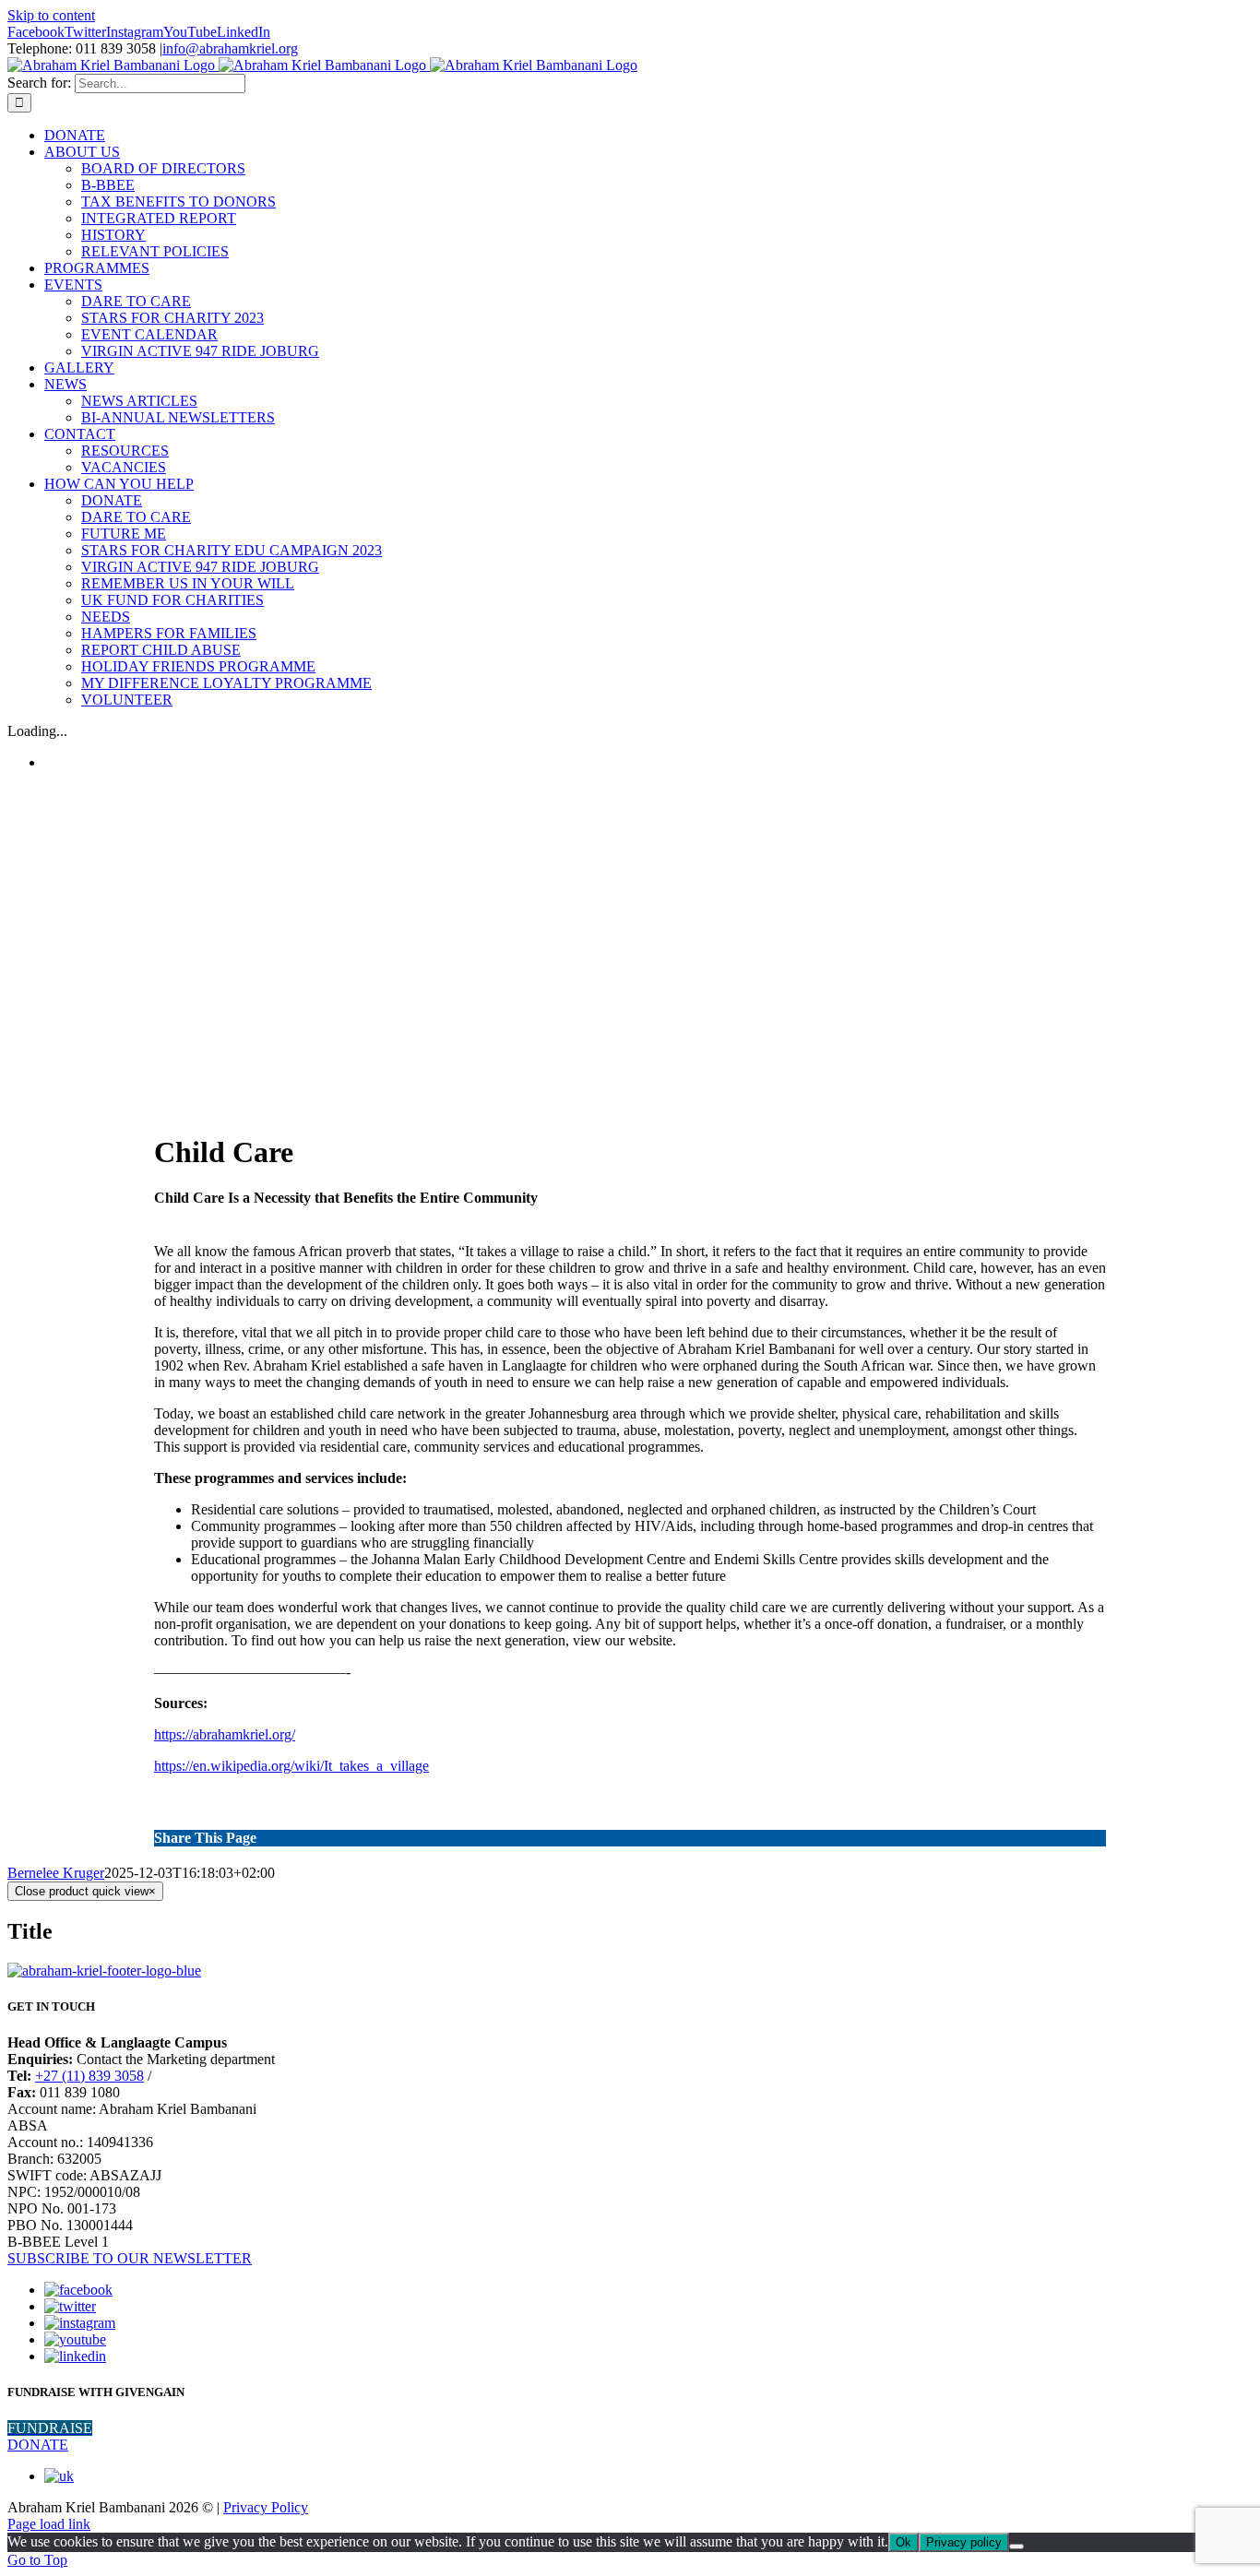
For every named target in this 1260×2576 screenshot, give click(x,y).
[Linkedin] (75, 2356)
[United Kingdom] (59, 2476)
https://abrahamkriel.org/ (225, 1734)
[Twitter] (70, 2306)
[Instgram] (80, 2323)
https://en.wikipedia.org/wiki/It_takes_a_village (291, 1766)
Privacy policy (964, 2542)
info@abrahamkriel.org (230, 48)
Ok (903, 2542)
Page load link (49, 2524)
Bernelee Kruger (56, 1873)
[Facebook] (78, 2290)
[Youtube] (75, 2339)
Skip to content (51, 15)
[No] (1016, 2546)
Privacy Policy (266, 2507)
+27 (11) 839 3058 (89, 2076)
